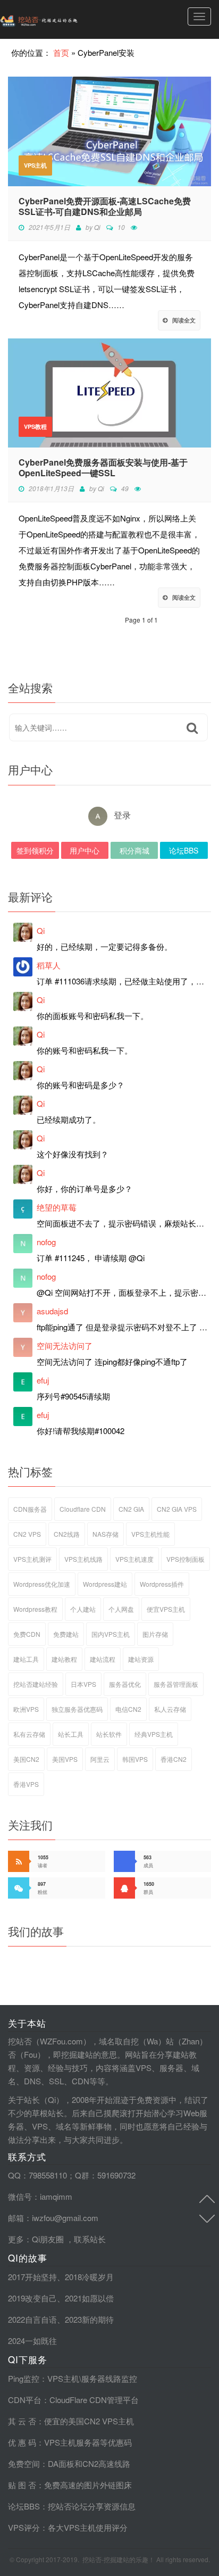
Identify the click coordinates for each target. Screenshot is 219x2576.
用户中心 (85, 850)
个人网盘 (121, 1609)
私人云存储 (170, 1709)
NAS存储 (106, 1534)
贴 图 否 (22, 2485)
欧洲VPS (26, 1709)
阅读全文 (184, 320)
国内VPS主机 (111, 1634)
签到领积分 (35, 850)
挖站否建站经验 (36, 1684)
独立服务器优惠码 (77, 1709)
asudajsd (52, 1311)
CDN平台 (25, 2400)
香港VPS (26, 1784)
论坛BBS (184, 850)
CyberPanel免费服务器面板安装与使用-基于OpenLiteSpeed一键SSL (103, 468)
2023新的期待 (89, 2319)
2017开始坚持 (32, 2277)
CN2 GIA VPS (177, 1509)
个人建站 (83, 1609)
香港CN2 (174, 1759)
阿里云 (100, 1759)
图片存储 (155, 1634)
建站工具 (26, 1659)
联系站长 (90, 2239)
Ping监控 (24, 2378)
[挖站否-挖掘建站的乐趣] (61, 19)
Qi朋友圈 (48, 2239)
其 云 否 (22, 2421)
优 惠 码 (22, 2442)
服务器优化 (125, 1684)
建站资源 (141, 1659)
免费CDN (27, 1634)
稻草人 (49, 965)
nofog (46, 1242)
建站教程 (64, 1659)
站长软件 (109, 1734)
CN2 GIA (131, 1509)
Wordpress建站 (105, 1584)
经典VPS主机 (154, 1734)
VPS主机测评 (32, 1559)
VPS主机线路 (83, 1559)
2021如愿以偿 (89, 2298)
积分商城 (134, 850)
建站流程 (103, 1659)
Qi (97, 227)
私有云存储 (29, 1734)
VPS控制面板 (186, 1559)
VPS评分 (24, 2527)
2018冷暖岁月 (89, 2277)
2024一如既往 (32, 2341)
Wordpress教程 (35, 1609)
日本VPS (83, 1684)
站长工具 (71, 1734)
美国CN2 (26, 1759)
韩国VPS (135, 1759)
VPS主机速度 (134, 1559)
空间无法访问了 (65, 1345)
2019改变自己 (32, 2298)
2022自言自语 (32, 2319)
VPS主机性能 (150, 1534)
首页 (61, 52)
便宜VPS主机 (166, 1609)
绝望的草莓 (57, 1207)
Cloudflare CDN (83, 1509)
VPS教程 (35, 426)
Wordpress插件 (162, 1584)
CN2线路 (67, 1534)
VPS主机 (35, 165)
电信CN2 (128, 1709)
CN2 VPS (27, 1534)
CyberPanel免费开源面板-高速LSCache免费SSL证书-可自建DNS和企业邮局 (105, 206)
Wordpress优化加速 (42, 1584)
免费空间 (24, 2463)
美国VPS (65, 1759)
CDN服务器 (30, 1509)
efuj (43, 1380)
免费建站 (66, 1634)
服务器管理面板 (176, 1684)
